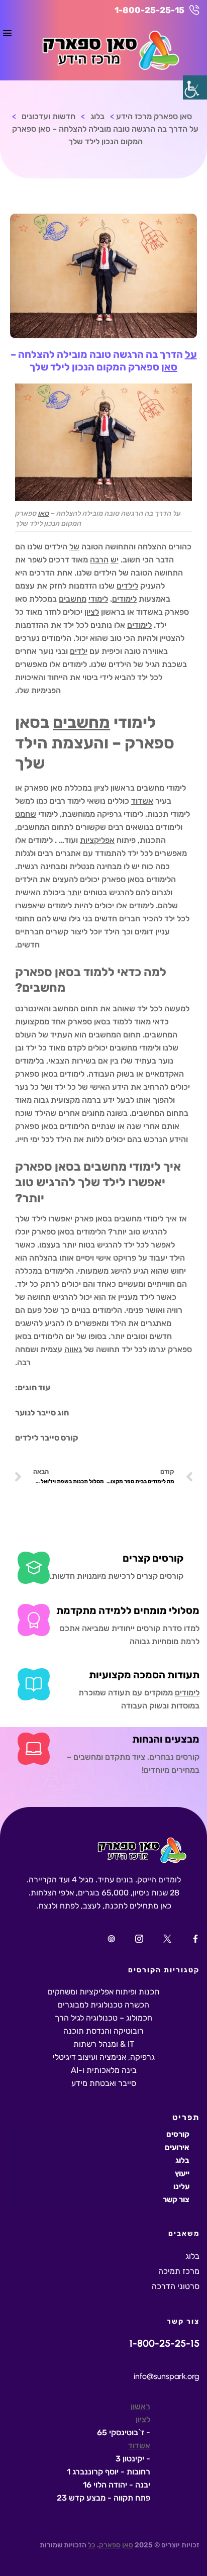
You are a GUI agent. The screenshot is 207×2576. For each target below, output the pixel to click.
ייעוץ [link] (182, 2173)
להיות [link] (83, 905)
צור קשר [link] (176, 2200)
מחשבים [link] (73, 599)
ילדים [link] (79, 651)
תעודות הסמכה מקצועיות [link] (144, 1675)
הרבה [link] (99, 560)
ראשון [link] (140, 2406)
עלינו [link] (181, 2186)
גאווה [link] (73, 1349)
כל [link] (92, 2545)
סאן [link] (169, 367)
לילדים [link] (127, 586)
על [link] (191, 354)
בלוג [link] (182, 2160)
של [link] (74, 547)
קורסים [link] (178, 2134)
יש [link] (115, 560)
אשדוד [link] (142, 801)
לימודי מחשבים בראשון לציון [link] (140, 788)
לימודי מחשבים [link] (139, 1219)
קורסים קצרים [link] (153, 1558)
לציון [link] (92, 612)
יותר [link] (74, 892)
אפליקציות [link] (97, 840)
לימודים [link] (124, 599)
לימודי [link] (98, 599)
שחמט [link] (26, 814)
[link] (195, 87)
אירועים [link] (177, 2147)
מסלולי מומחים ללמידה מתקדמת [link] (128, 1610)
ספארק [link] (110, 2545)
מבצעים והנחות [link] (166, 1739)
